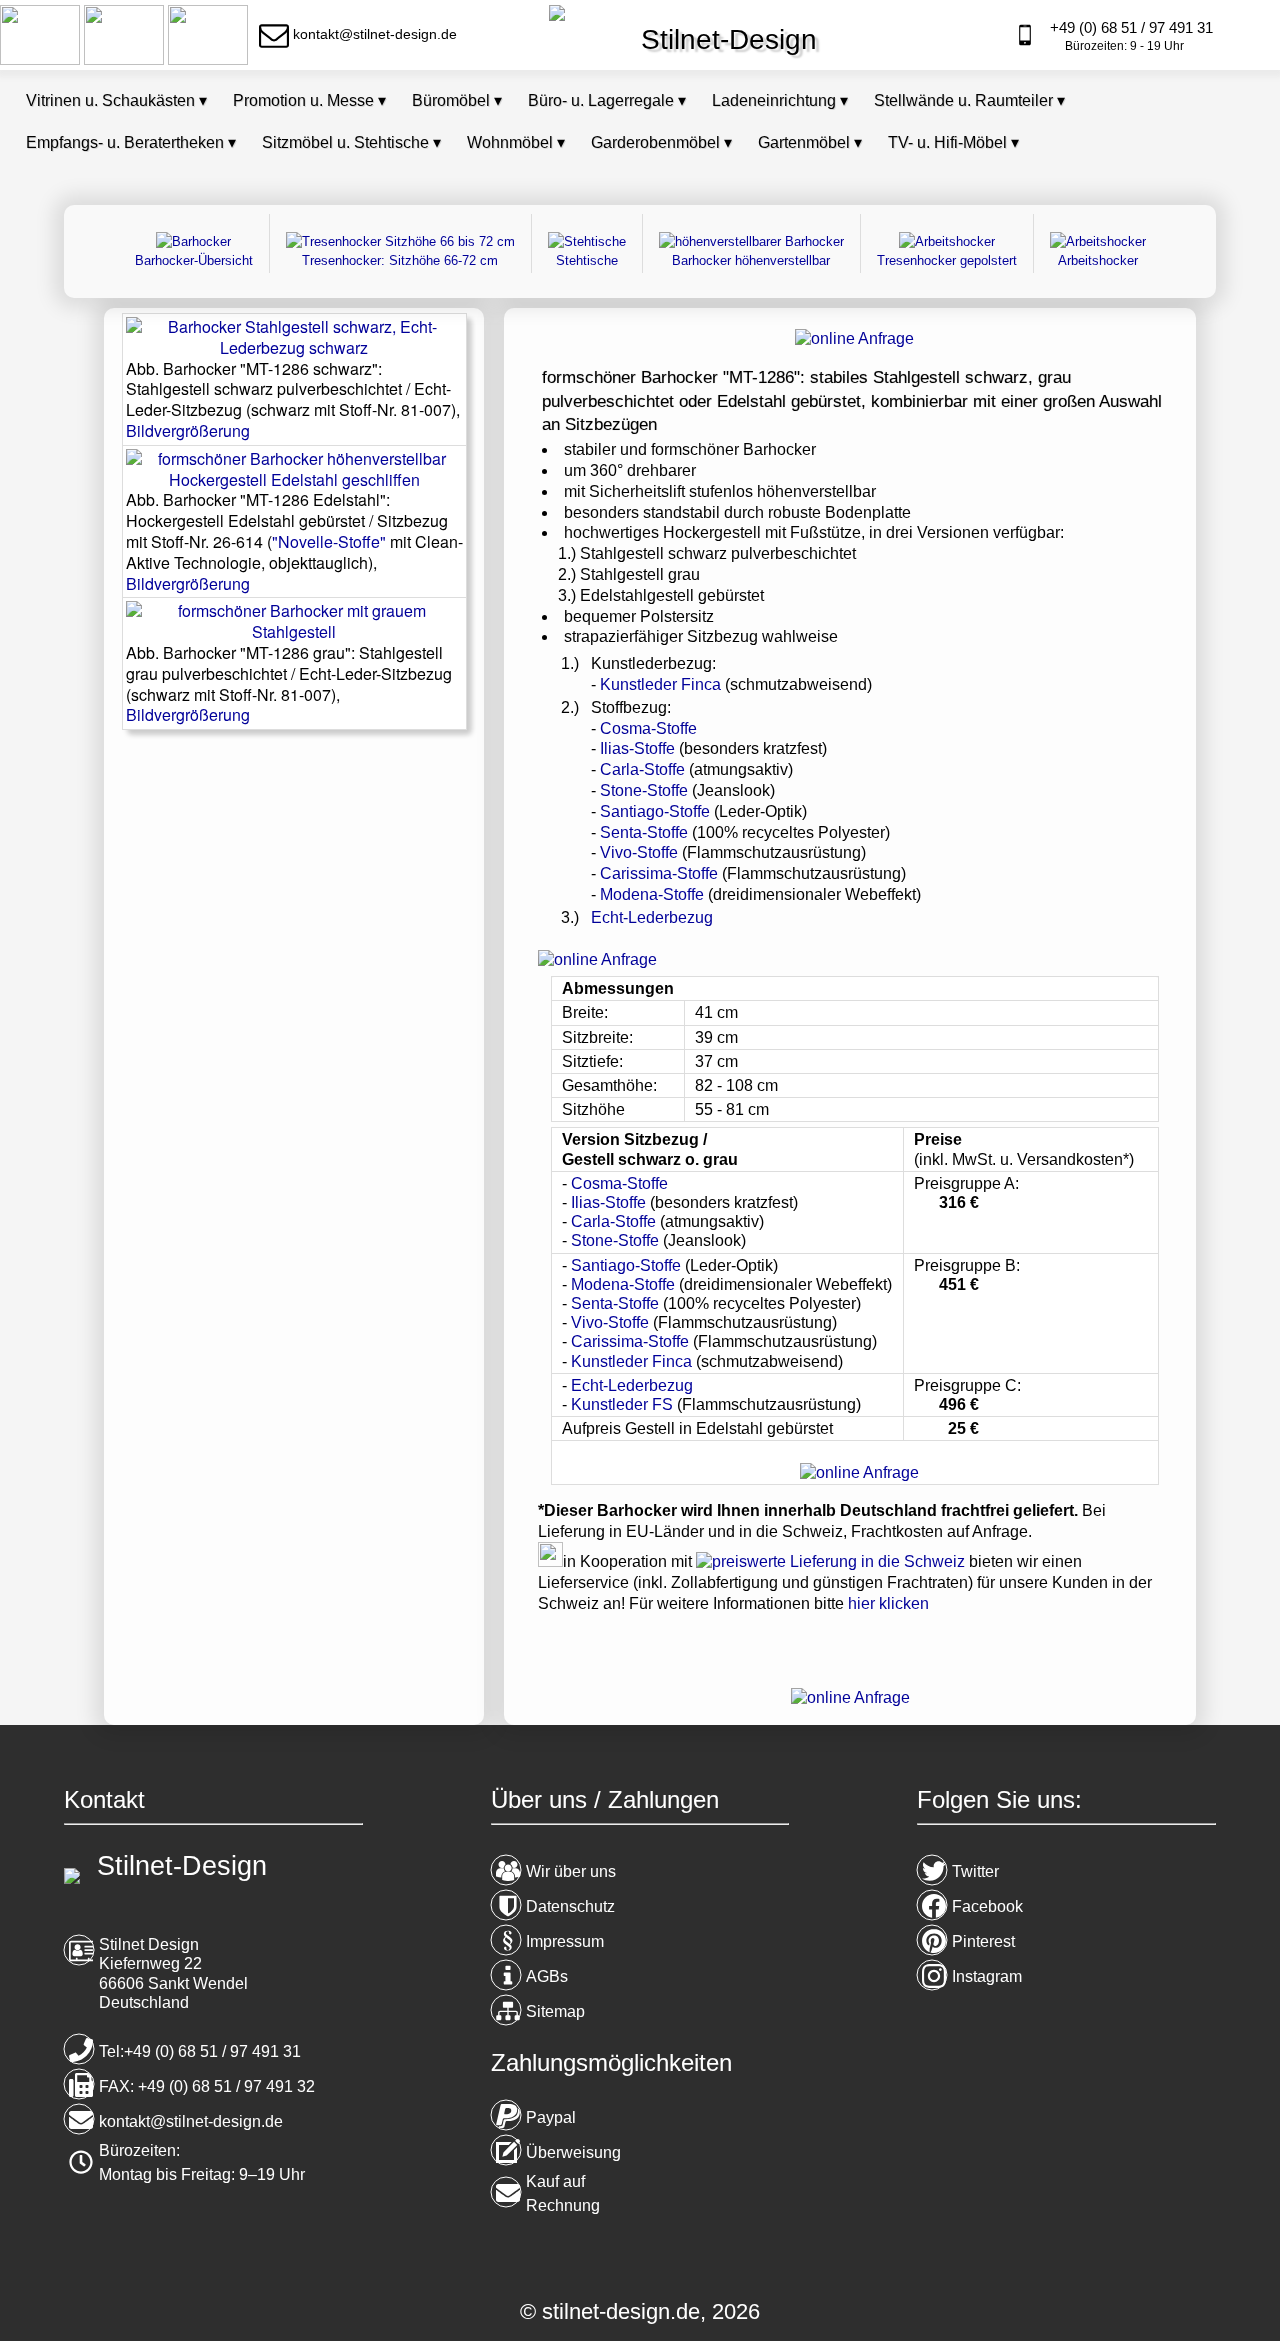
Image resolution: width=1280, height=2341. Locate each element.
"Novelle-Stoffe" (329, 541)
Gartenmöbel (810, 142)
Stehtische (587, 260)
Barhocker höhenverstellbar (751, 260)
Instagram (987, 1976)
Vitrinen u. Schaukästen (116, 100)
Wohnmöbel (516, 142)
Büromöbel (457, 100)
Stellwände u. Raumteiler (969, 100)
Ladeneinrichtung (780, 100)
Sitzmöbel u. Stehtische (351, 142)
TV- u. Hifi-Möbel (953, 142)
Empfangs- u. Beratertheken (131, 142)
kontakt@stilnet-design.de (191, 2121)
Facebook (987, 1906)
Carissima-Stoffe (659, 873)
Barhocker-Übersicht (194, 260)
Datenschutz (570, 1906)
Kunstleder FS (624, 1404)
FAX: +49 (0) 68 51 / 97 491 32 (207, 2086)
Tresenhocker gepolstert (947, 260)
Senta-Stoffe (644, 832)
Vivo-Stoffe (639, 852)
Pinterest (983, 1941)
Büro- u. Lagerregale (607, 100)
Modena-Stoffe (652, 894)
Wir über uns (571, 1871)
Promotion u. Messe (309, 100)
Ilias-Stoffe (637, 748)
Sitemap (555, 2011)
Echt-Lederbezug (652, 917)
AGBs (547, 1976)
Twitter (975, 1871)
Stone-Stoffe (644, 790)
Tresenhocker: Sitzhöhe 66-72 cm (400, 260)
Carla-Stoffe (642, 769)
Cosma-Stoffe (648, 728)
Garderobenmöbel (661, 142)
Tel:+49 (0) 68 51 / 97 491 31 (200, 2051)
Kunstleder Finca (662, 684)
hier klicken (888, 1603)
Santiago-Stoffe (655, 811)
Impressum (565, 1941)
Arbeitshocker (1098, 260)
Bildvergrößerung (188, 430)
